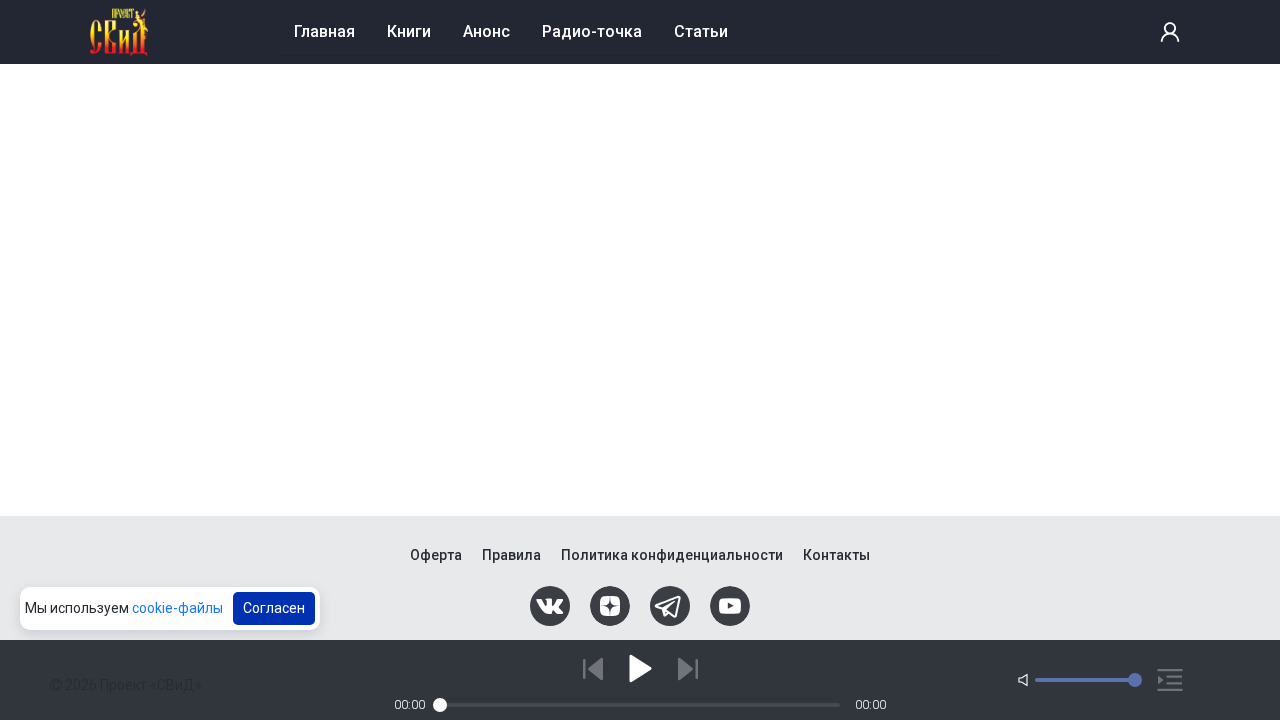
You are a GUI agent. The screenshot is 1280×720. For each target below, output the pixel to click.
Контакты (836, 555)
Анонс (486, 31)
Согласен (274, 608)
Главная (324, 31)
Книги (409, 31)
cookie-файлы (177, 608)
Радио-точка (592, 31)
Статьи (701, 31)
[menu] (639, 32)
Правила (511, 555)
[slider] (440, 705)
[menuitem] (324, 31)
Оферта (436, 555)
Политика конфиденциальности (672, 555)
